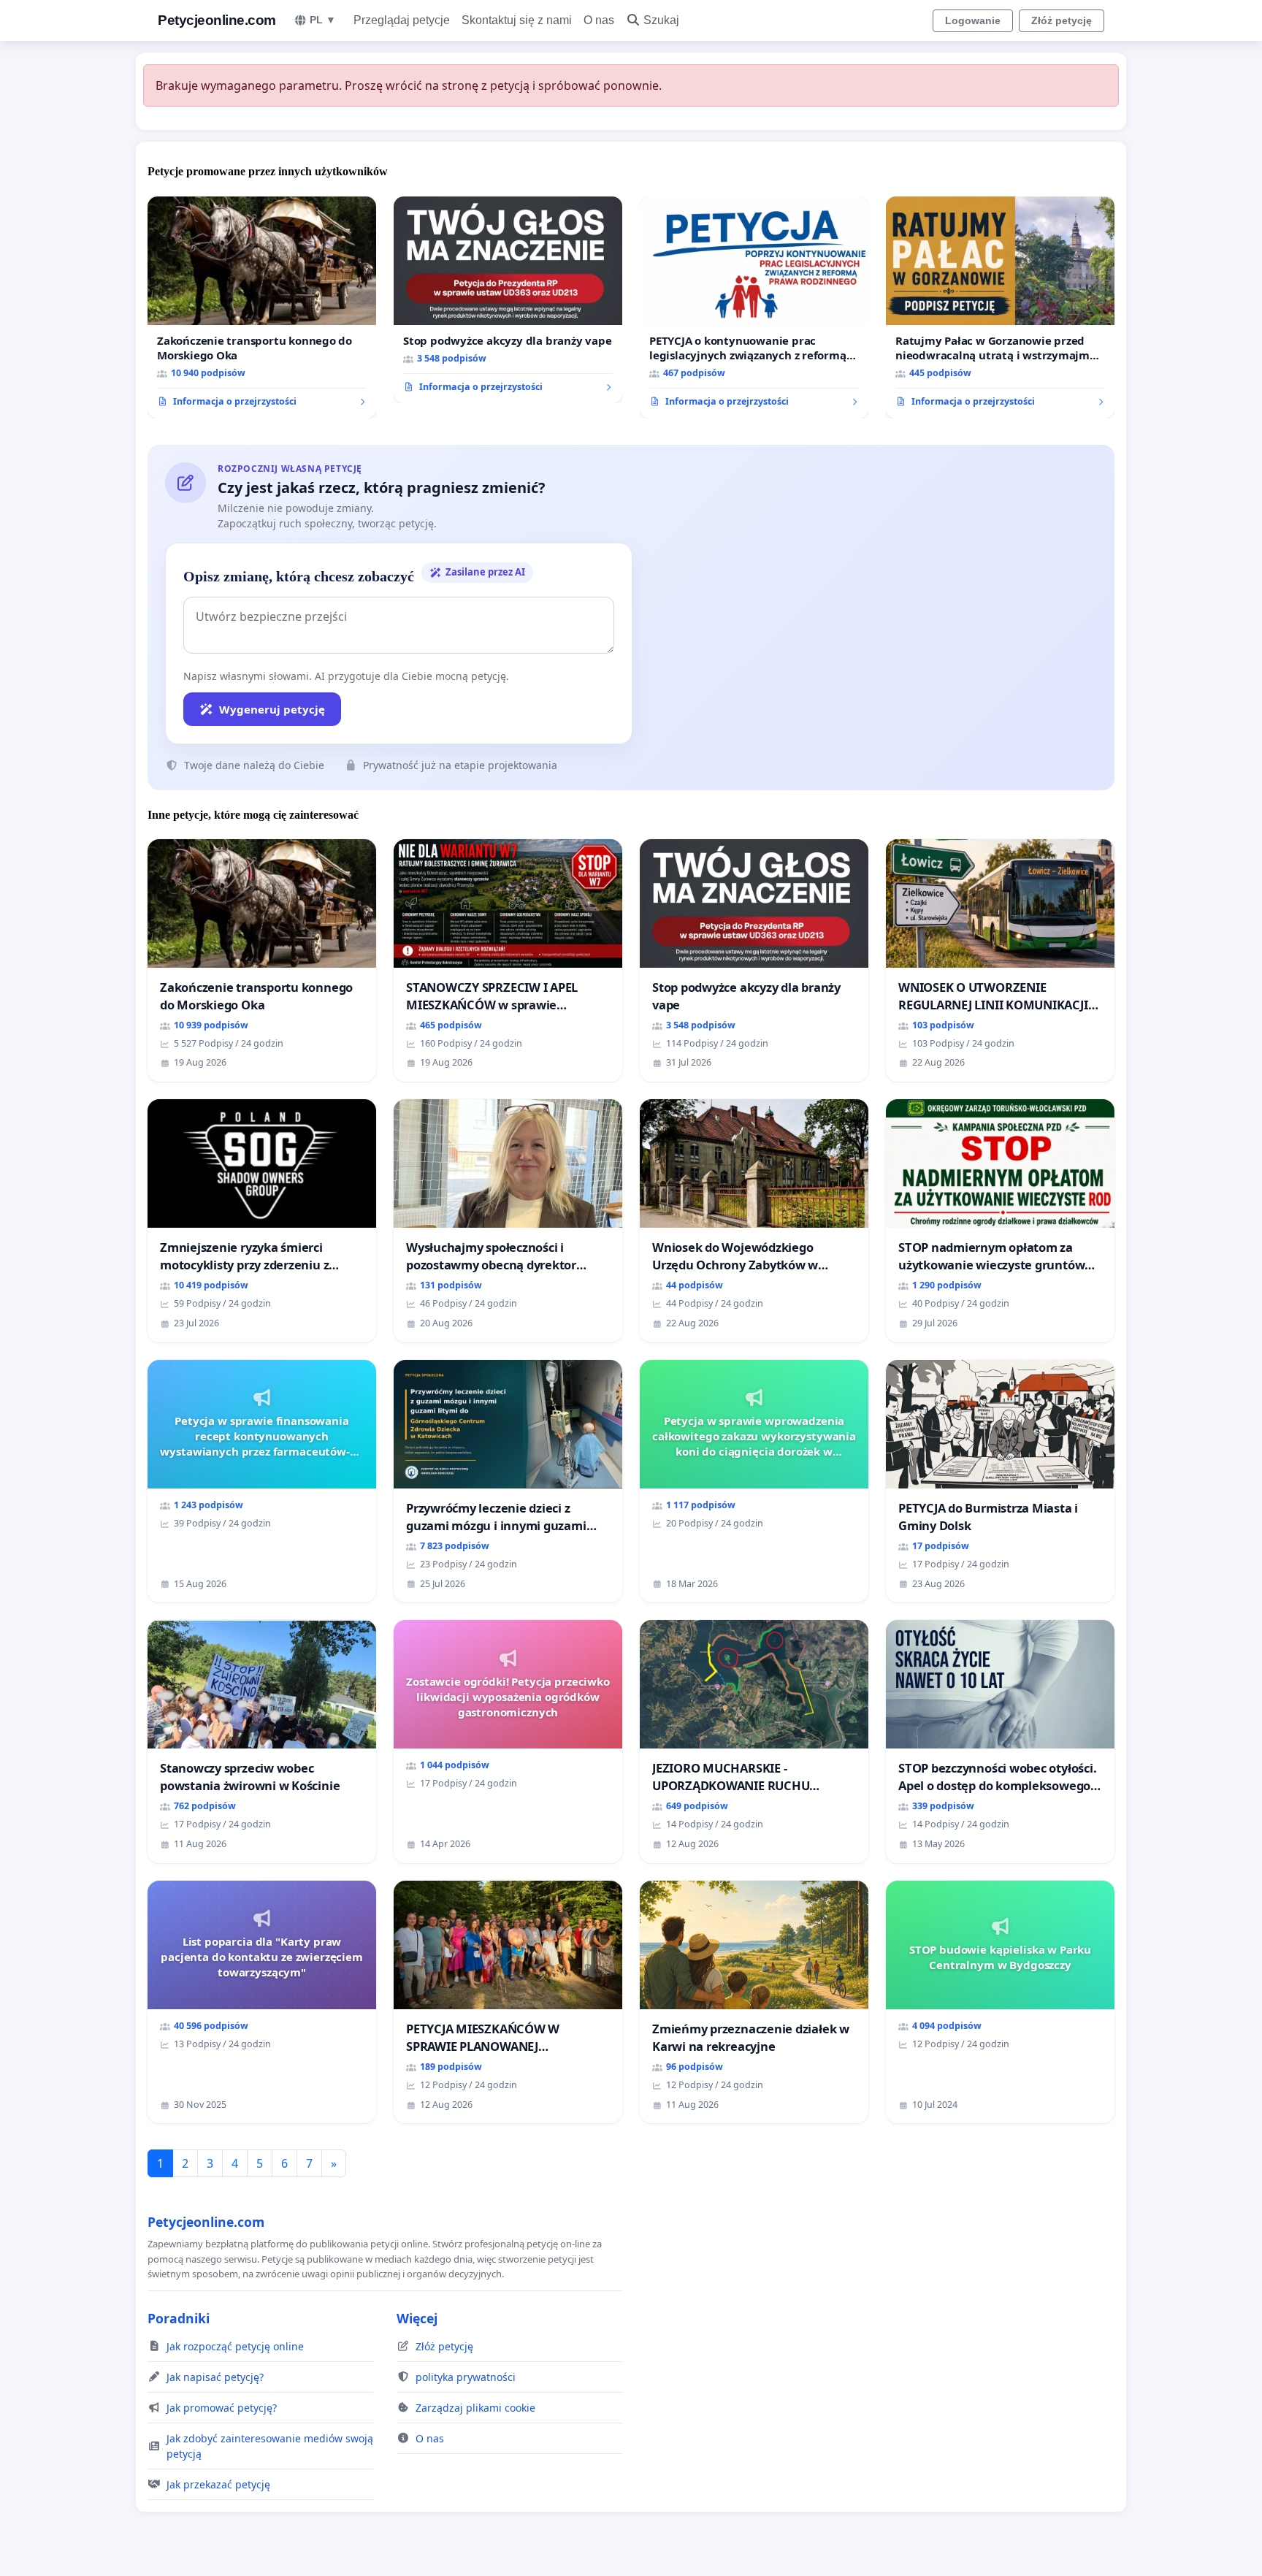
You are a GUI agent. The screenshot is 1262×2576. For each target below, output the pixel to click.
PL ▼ (323, 20)
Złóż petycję (1062, 20)
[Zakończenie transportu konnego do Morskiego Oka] (262, 307)
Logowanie (973, 20)
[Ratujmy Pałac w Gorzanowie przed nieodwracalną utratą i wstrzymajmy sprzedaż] (1000, 307)
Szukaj (661, 20)
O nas (599, 20)
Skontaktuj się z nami (517, 20)
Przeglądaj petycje (402, 20)
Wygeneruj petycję (272, 709)
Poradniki (179, 2318)
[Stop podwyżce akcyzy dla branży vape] (508, 300)
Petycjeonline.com (217, 20)
